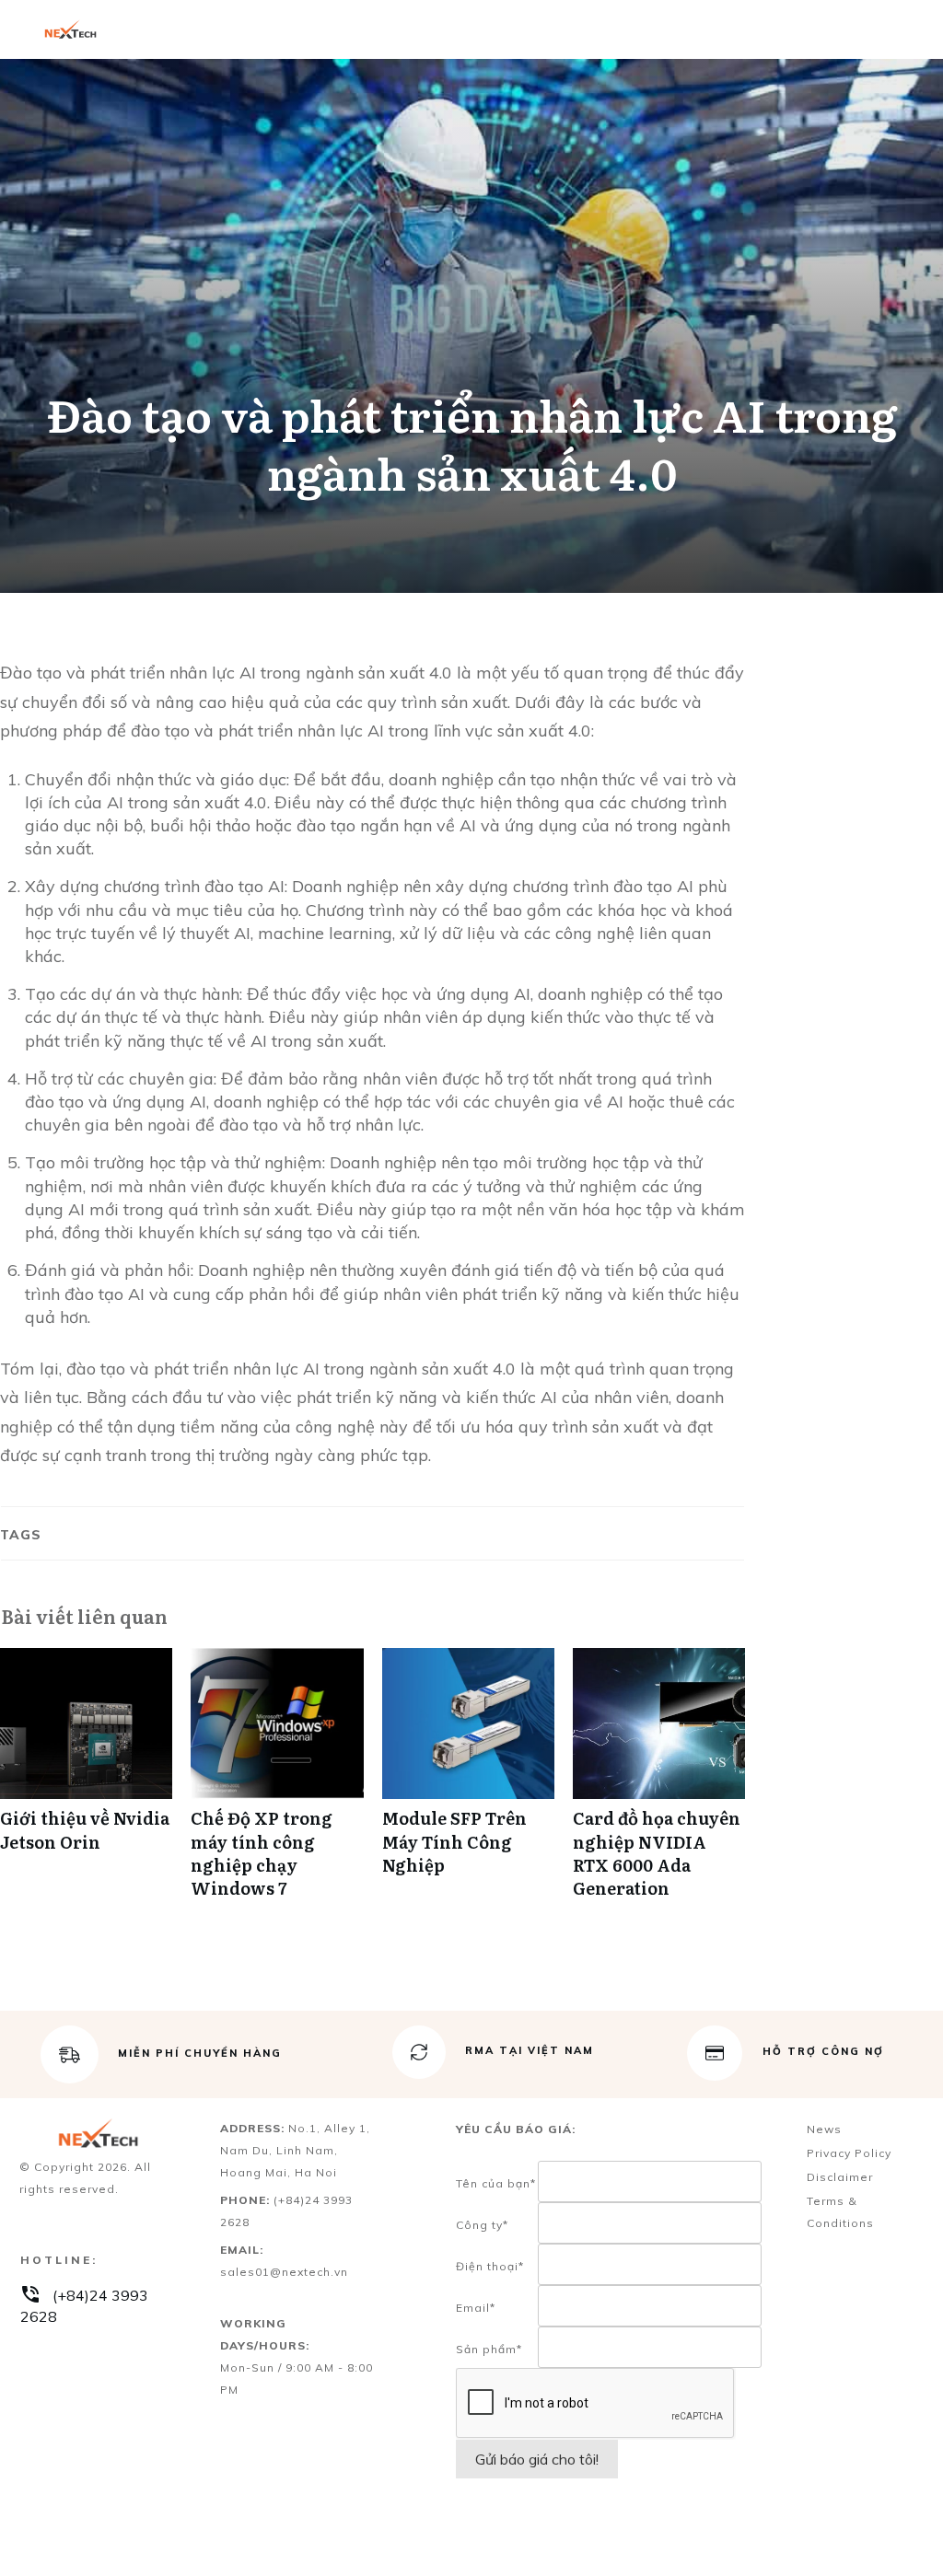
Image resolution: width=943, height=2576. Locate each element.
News (824, 2129)
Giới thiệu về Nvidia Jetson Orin (86, 1783)
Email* (476, 2308)
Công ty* (482, 2225)
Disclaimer (840, 2177)
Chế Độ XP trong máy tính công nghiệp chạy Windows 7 (277, 1783)
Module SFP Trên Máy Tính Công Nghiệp (468, 1783)
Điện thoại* (490, 2266)
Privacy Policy (849, 2153)
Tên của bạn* (496, 2183)
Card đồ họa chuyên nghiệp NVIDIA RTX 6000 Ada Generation (659, 1783)
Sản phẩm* (489, 2349)
